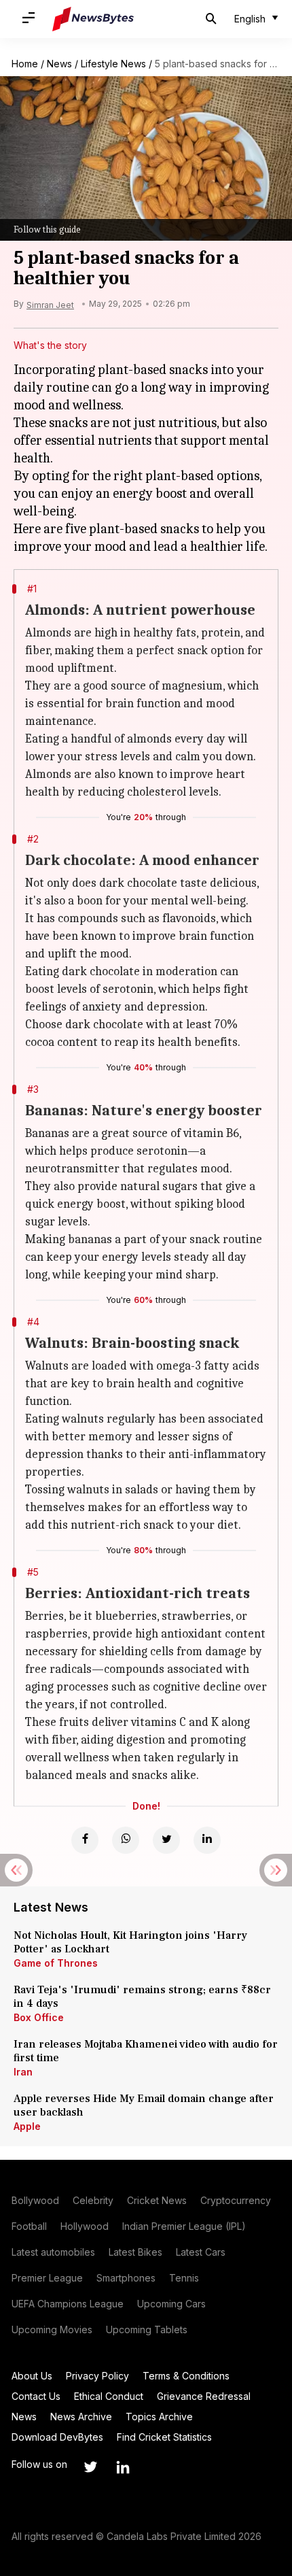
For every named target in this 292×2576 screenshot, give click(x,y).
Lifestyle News (113, 64)
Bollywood (35, 2200)
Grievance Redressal (204, 2396)
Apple (27, 2126)
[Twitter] (166, 1840)
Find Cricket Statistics (164, 2437)
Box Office (39, 2017)
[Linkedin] (207, 1840)
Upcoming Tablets (147, 2329)
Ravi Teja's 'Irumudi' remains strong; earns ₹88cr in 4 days (142, 1997)
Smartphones (126, 2278)
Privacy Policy (97, 2376)
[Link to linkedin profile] (123, 2467)
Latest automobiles (53, 2252)
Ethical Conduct (109, 2396)
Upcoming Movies (52, 2329)
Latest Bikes (135, 2252)
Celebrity (93, 2200)
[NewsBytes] (93, 19)
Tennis (184, 2278)
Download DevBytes (57, 2437)
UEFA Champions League (68, 2304)
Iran (23, 2072)
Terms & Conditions (186, 2376)
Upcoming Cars (171, 2304)
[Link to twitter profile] (90, 2467)
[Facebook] (85, 1840)
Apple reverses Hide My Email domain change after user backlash (144, 2105)
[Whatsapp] (126, 1840)
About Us (32, 2376)
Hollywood (85, 2226)
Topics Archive (159, 2417)
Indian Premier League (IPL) (184, 2226)
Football (29, 2226)
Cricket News (157, 2200)
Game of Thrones (56, 1963)
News (59, 64)
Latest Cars (201, 2252)
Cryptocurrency (236, 2200)
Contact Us (36, 2396)
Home (25, 64)
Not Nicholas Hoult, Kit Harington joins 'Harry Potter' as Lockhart (130, 1942)
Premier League (47, 2278)
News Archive (81, 2417)
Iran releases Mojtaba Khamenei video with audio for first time (146, 2051)
